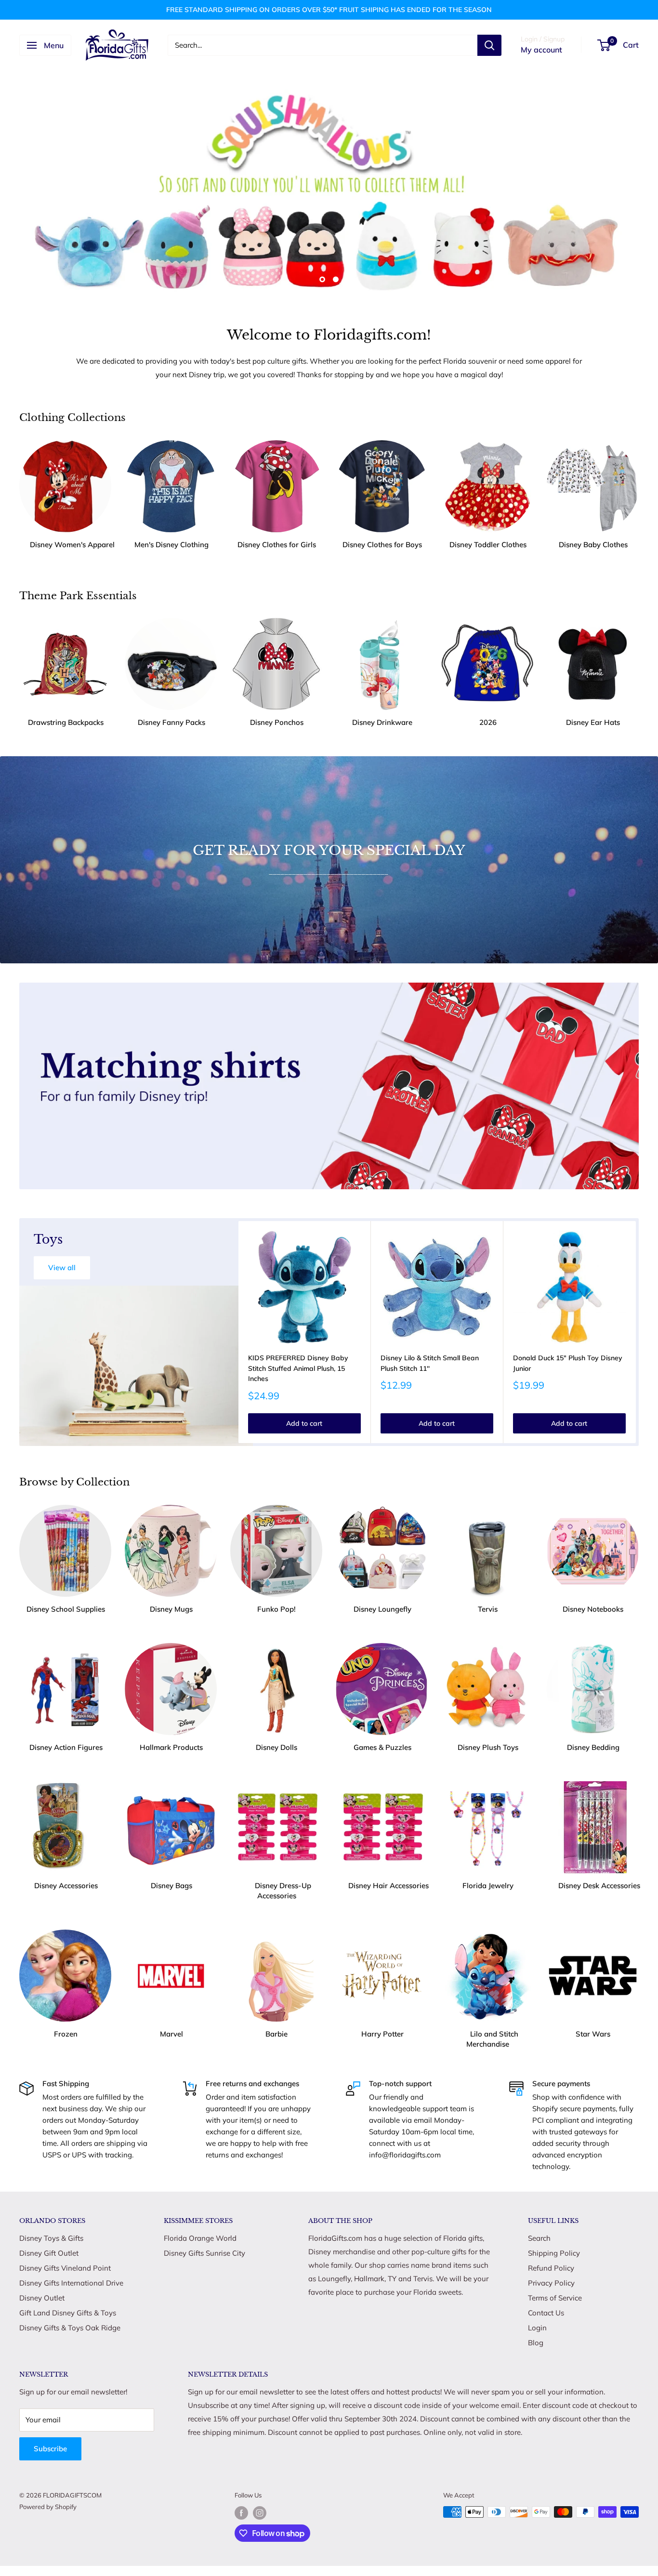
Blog (536, 2343)
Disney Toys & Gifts (51, 2238)
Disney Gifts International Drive (71, 2283)
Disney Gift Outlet (49, 2253)
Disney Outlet (42, 2298)
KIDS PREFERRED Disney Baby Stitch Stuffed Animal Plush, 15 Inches (298, 1368)
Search (539, 2238)
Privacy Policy (551, 2283)
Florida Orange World (200, 2238)
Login (537, 2328)
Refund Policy (551, 2268)
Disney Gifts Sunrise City (204, 2253)
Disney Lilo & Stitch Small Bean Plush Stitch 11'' (430, 1363)
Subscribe (50, 2449)
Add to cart (304, 1423)
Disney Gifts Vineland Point (65, 2268)
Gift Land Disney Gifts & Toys (68, 2313)
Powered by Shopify (48, 2507)
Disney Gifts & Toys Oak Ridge (70, 2328)
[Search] (489, 45)
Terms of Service (555, 2298)
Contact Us (546, 2313)
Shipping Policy (554, 2253)
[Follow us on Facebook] (241, 2513)
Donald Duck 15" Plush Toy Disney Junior (568, 1363)
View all (62, 1268)
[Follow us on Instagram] (260, 2513)
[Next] (636, 1332)
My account (541, 50)
